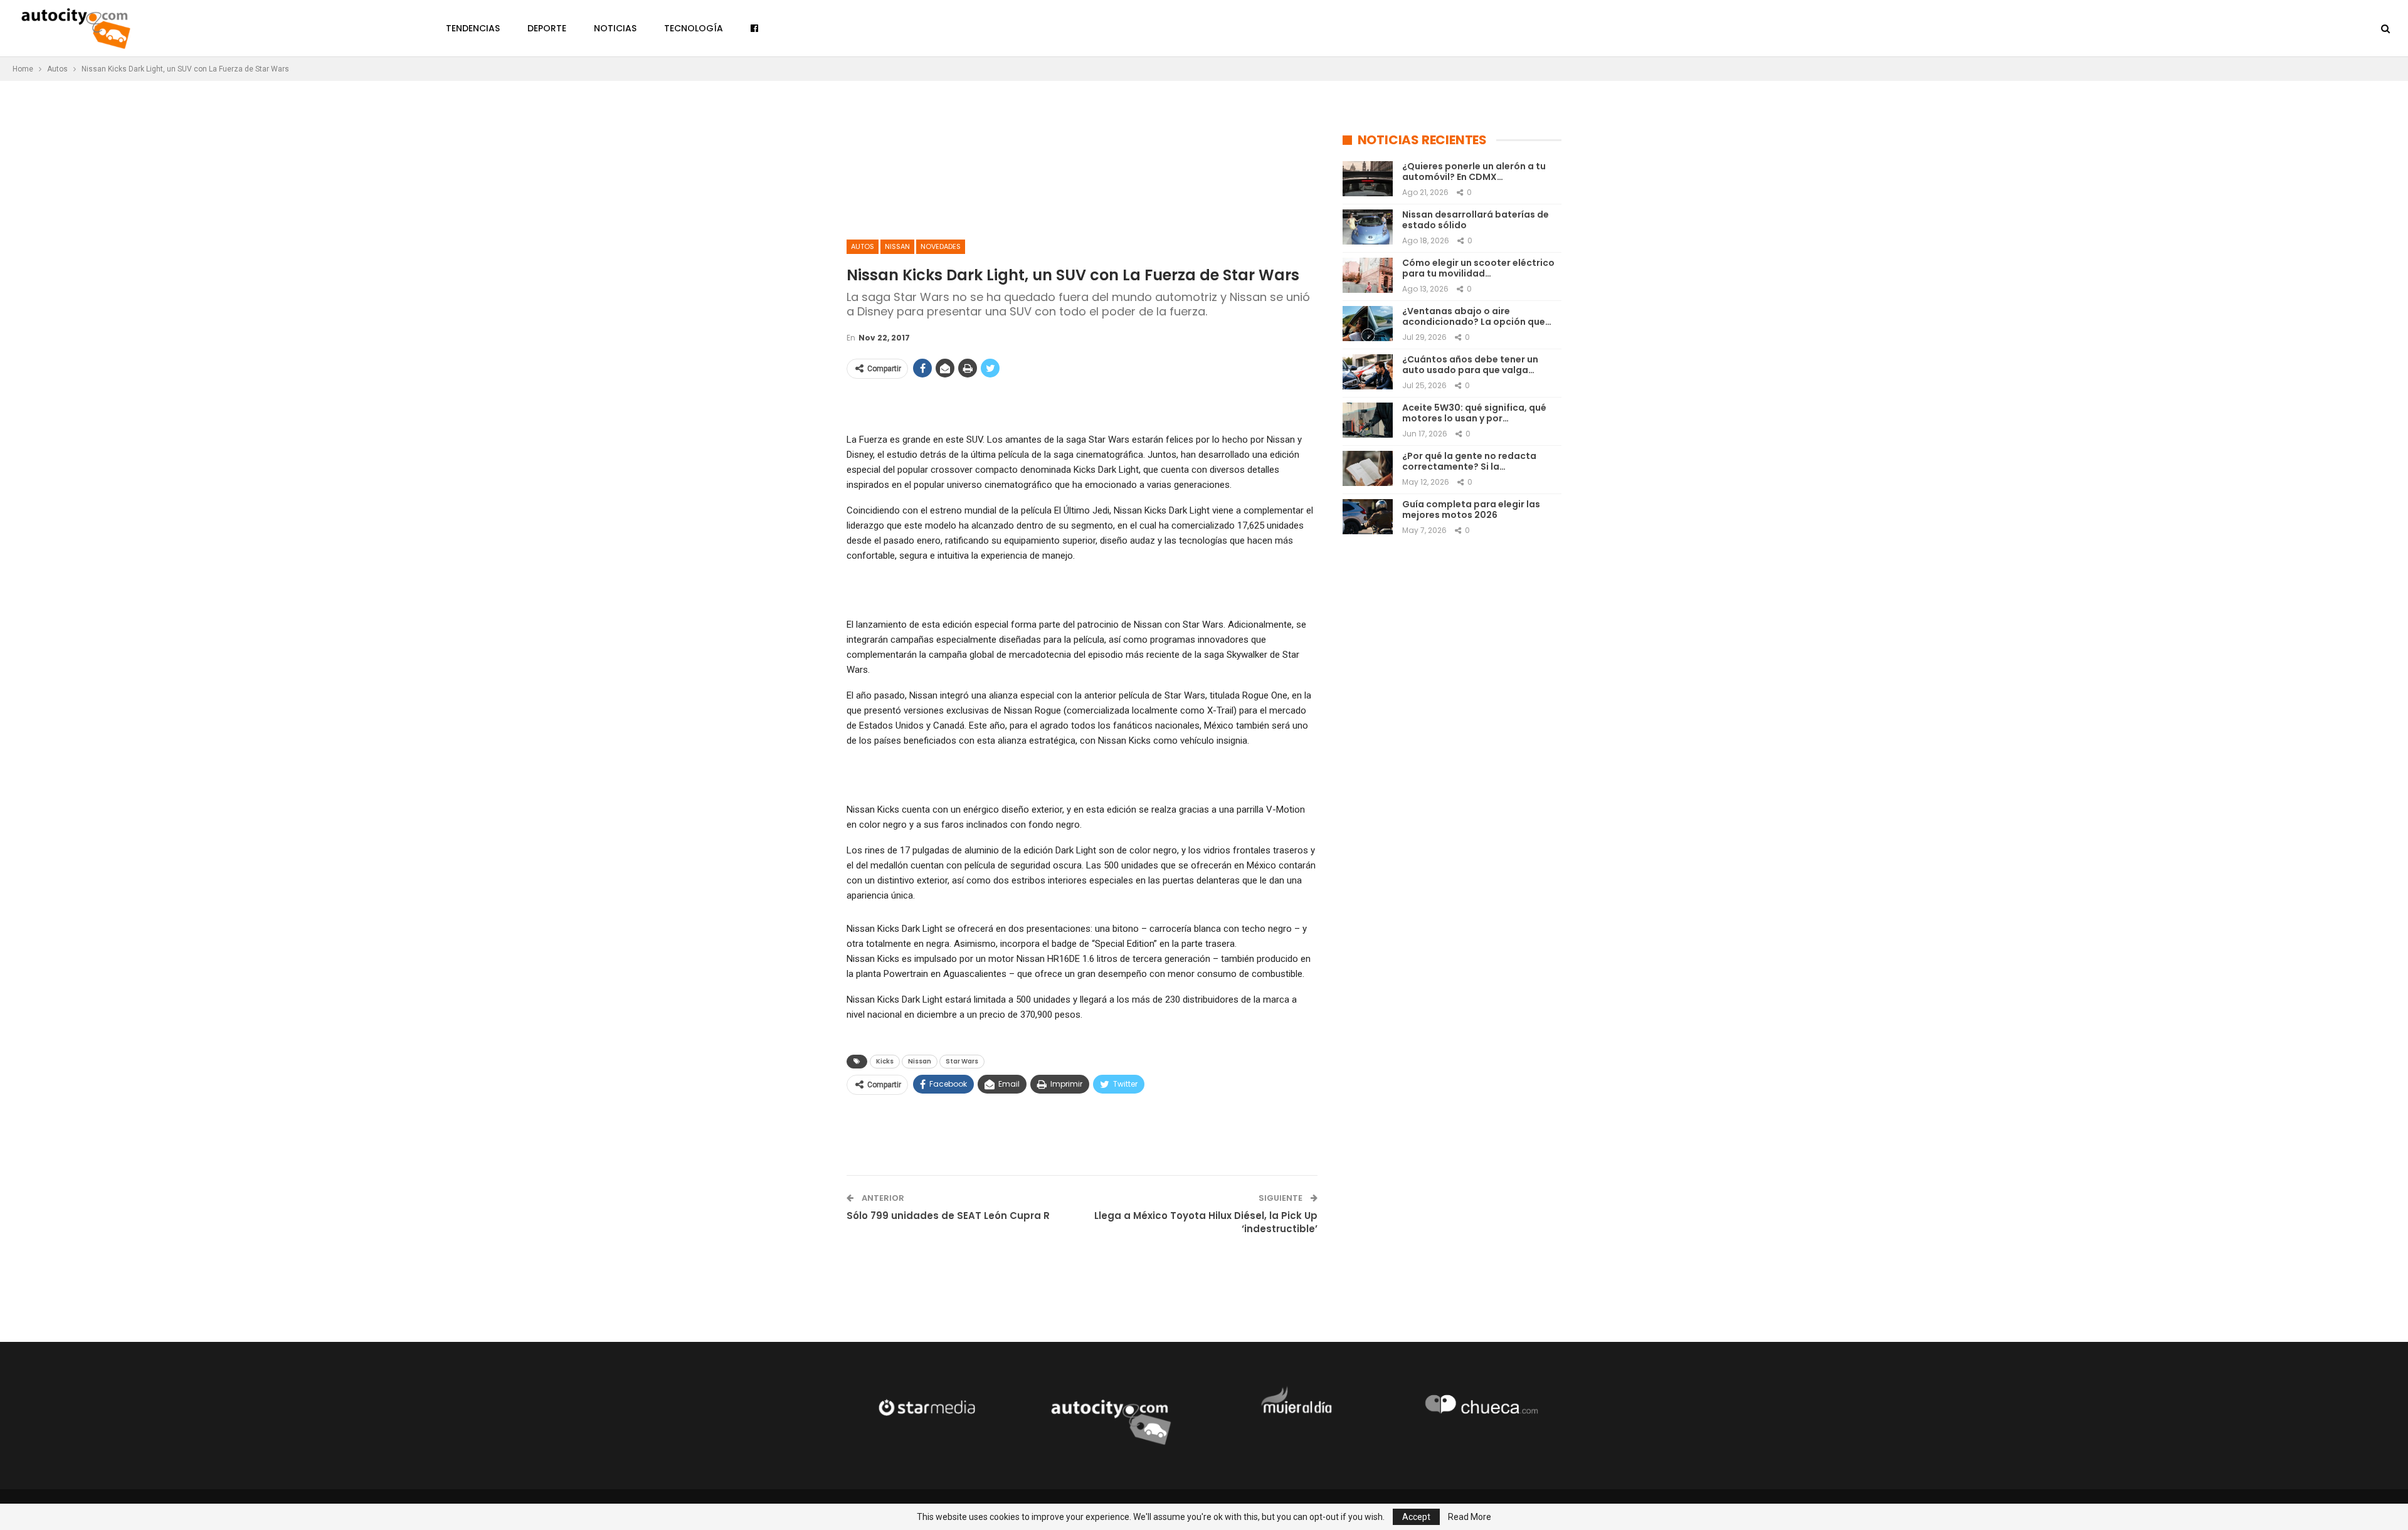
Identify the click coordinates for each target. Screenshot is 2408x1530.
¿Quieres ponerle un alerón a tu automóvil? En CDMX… (1474, 171)
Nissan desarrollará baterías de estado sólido (1476, 220)
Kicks (885, 1061)
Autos (863, 246)
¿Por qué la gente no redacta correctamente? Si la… (1469, 461)
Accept (1416, 1517)
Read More (1470, 1517)
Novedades (941, 246)
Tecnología (694, 28)
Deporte (547, 28)
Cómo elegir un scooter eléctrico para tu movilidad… (1478, 268)
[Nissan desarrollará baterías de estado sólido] (1368, 227)
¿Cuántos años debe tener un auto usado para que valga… (1470, 365)
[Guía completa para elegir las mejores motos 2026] (1368, 517)
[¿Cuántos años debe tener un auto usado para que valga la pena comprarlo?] (1368, 372)
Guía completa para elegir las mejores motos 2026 (1471, 509)
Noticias (615, 28)
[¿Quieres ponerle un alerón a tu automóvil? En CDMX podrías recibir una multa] (1368, 179)
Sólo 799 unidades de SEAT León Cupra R (948, 1216)
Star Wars (962, 1061)
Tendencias (473, 28)
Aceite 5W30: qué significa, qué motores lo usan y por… (1474, 413)
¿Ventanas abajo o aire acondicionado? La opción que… (1477, 316)
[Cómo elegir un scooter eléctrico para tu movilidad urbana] (1368, 275)
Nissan (897, 246)
